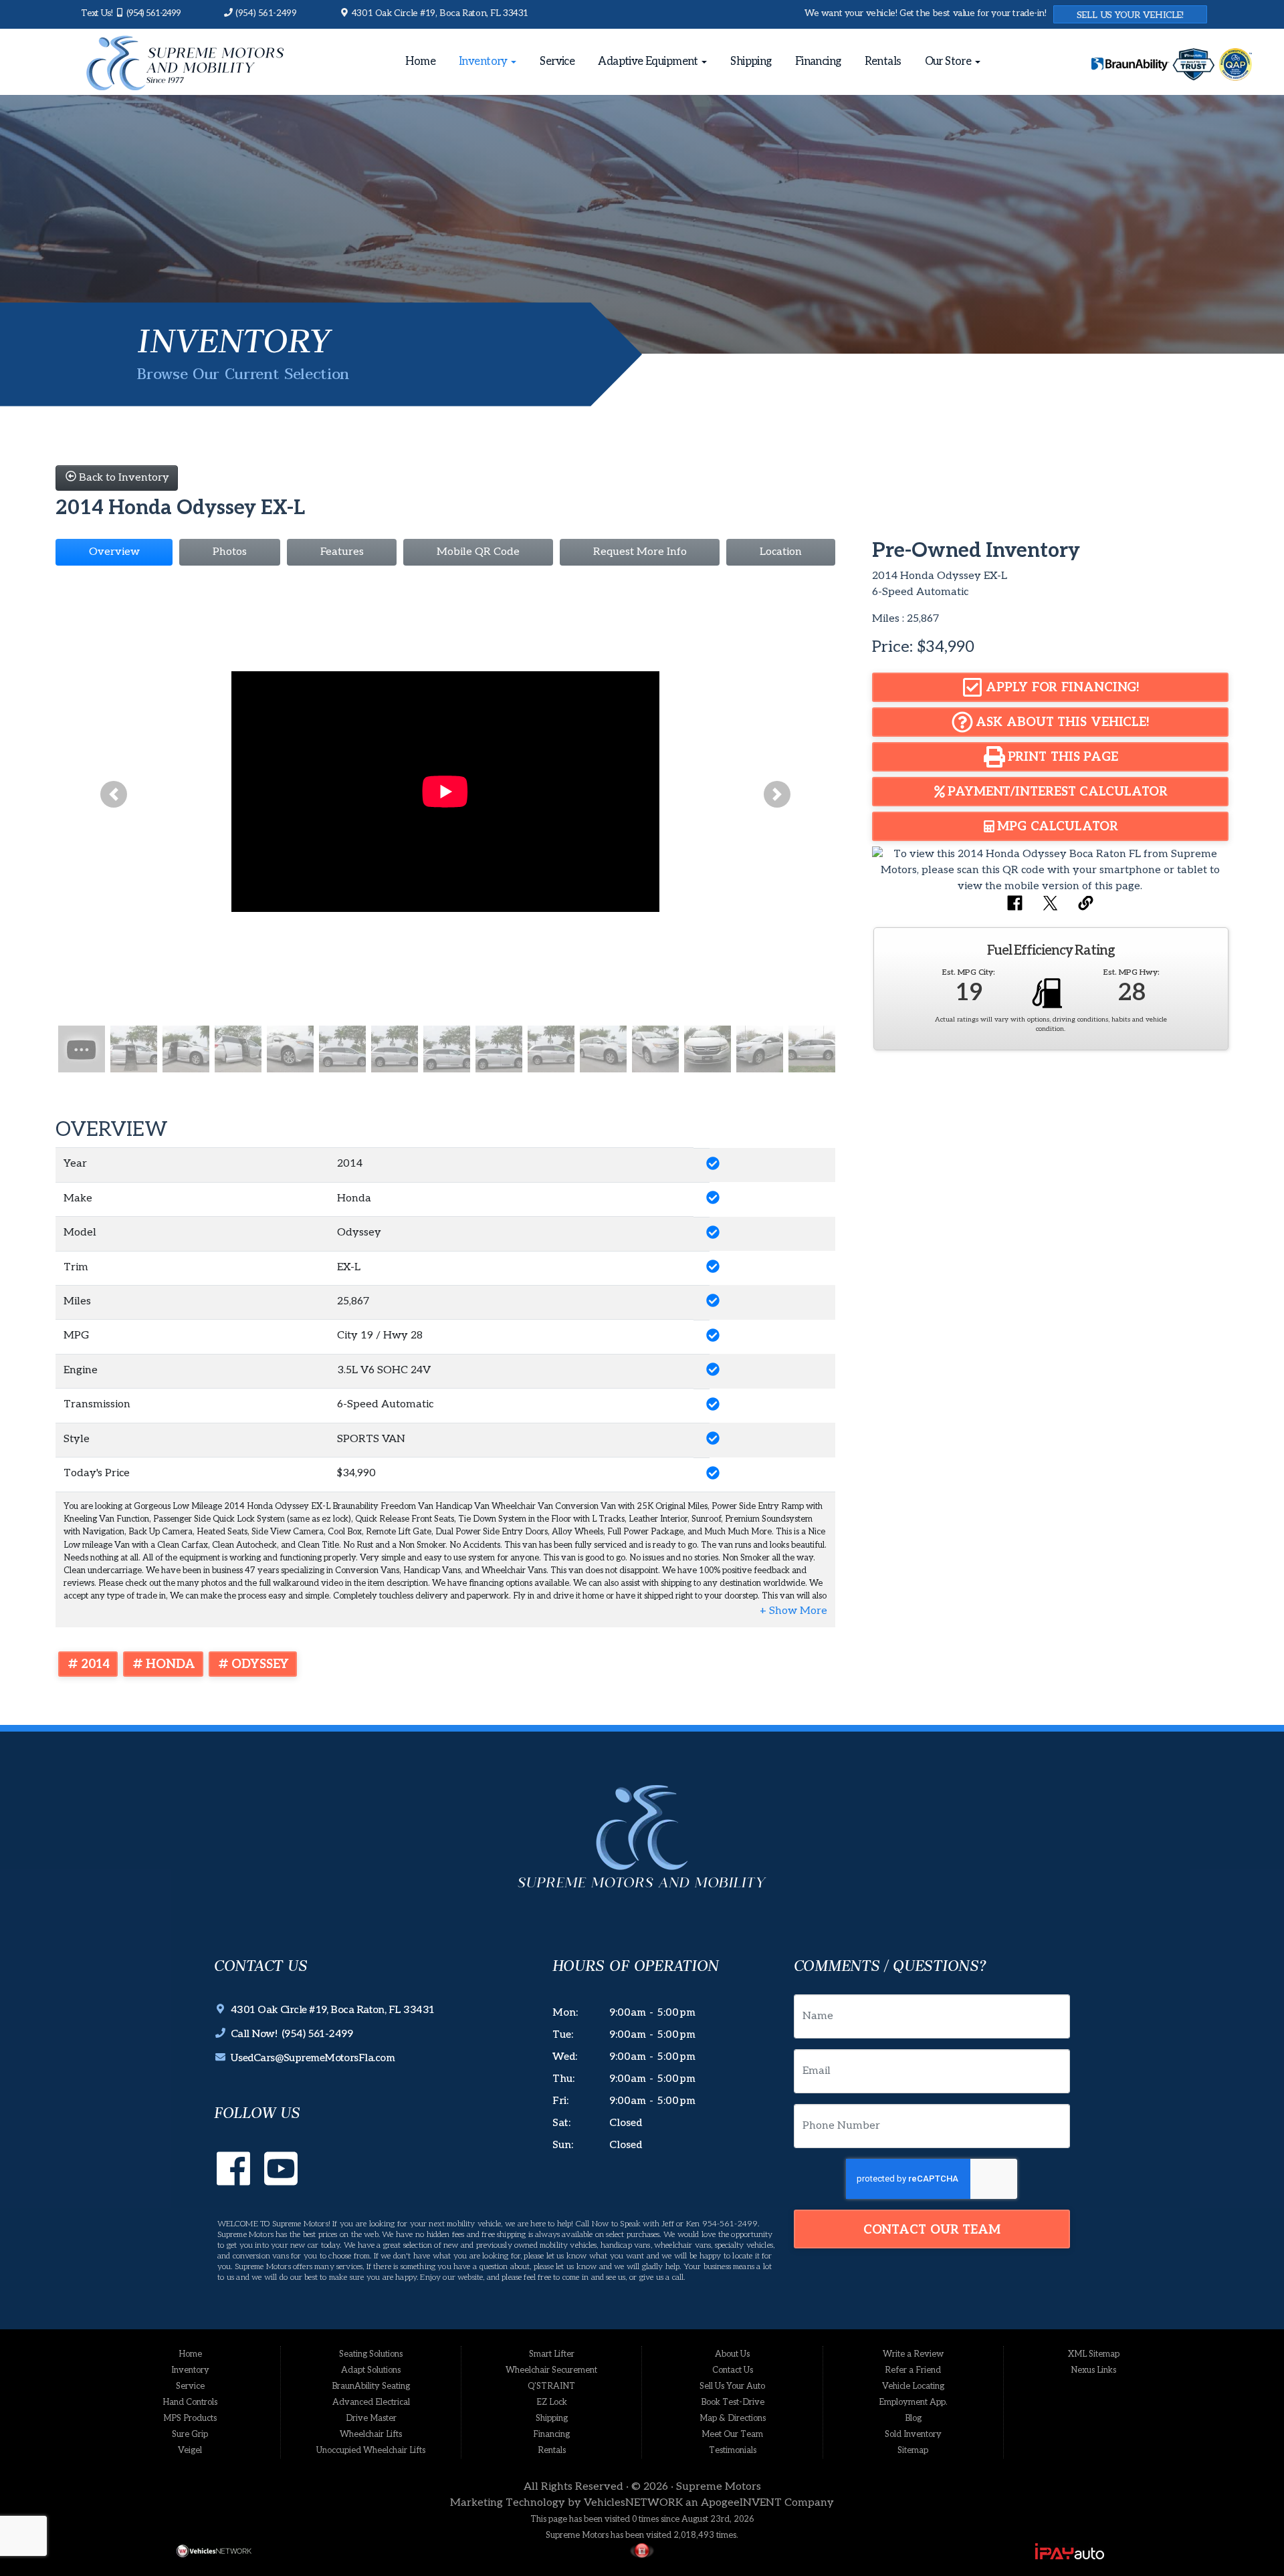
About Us (732, 2354)
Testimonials (733, 2450)
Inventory (484, 62)
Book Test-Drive (733, 2402)
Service (557, 62)
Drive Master (371, 2418)
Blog (913, 2418)
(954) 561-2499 (265, 13)
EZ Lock (552, 2402)
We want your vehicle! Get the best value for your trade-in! (926, 13)
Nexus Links (1093, 2370)
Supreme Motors (719, 2487)
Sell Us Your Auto (732, 2386)
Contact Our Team (932, 2230)
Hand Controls (190, 2402)
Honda (171, 1664)
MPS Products (190, 2418)
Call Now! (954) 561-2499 (289, 2034)
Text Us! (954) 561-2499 (131, 13)
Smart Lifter (552, 2354)
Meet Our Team (732, 2434)
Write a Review (913, 2354)
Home (420, 62)
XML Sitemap (1094, 2354)
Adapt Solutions (371, 2370)
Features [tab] (342, 552)
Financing (818, 62)
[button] (114, 795)
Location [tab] (781, 552)
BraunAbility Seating (371, 2386)
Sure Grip (190, 2434)
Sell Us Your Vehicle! (1130, 15)
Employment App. (913, 2402)
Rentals (883, 62)
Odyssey (260, 1664)
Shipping (751, 62)
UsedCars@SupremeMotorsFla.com (310, 2058)
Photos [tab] (230, 552)
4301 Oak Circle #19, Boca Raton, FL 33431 (439, 13)
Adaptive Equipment (649, 62)
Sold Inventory (913, 2434)
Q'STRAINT (551, 2386)
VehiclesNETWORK (633, 2503)
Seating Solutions (371, 2354)
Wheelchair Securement (551, 2370)
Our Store (949, 62)
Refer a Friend (913, 2370)
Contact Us (733, 2370)
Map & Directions (733, 2418)
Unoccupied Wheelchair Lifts (371, 2450)
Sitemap (913, 2450)
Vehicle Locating (913, 2386)
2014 (96, 1664)
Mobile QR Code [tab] (478, 552)
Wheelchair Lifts (371, 2434)
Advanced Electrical (371, 2402)
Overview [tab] (114, 552)
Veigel (190, 2450)
